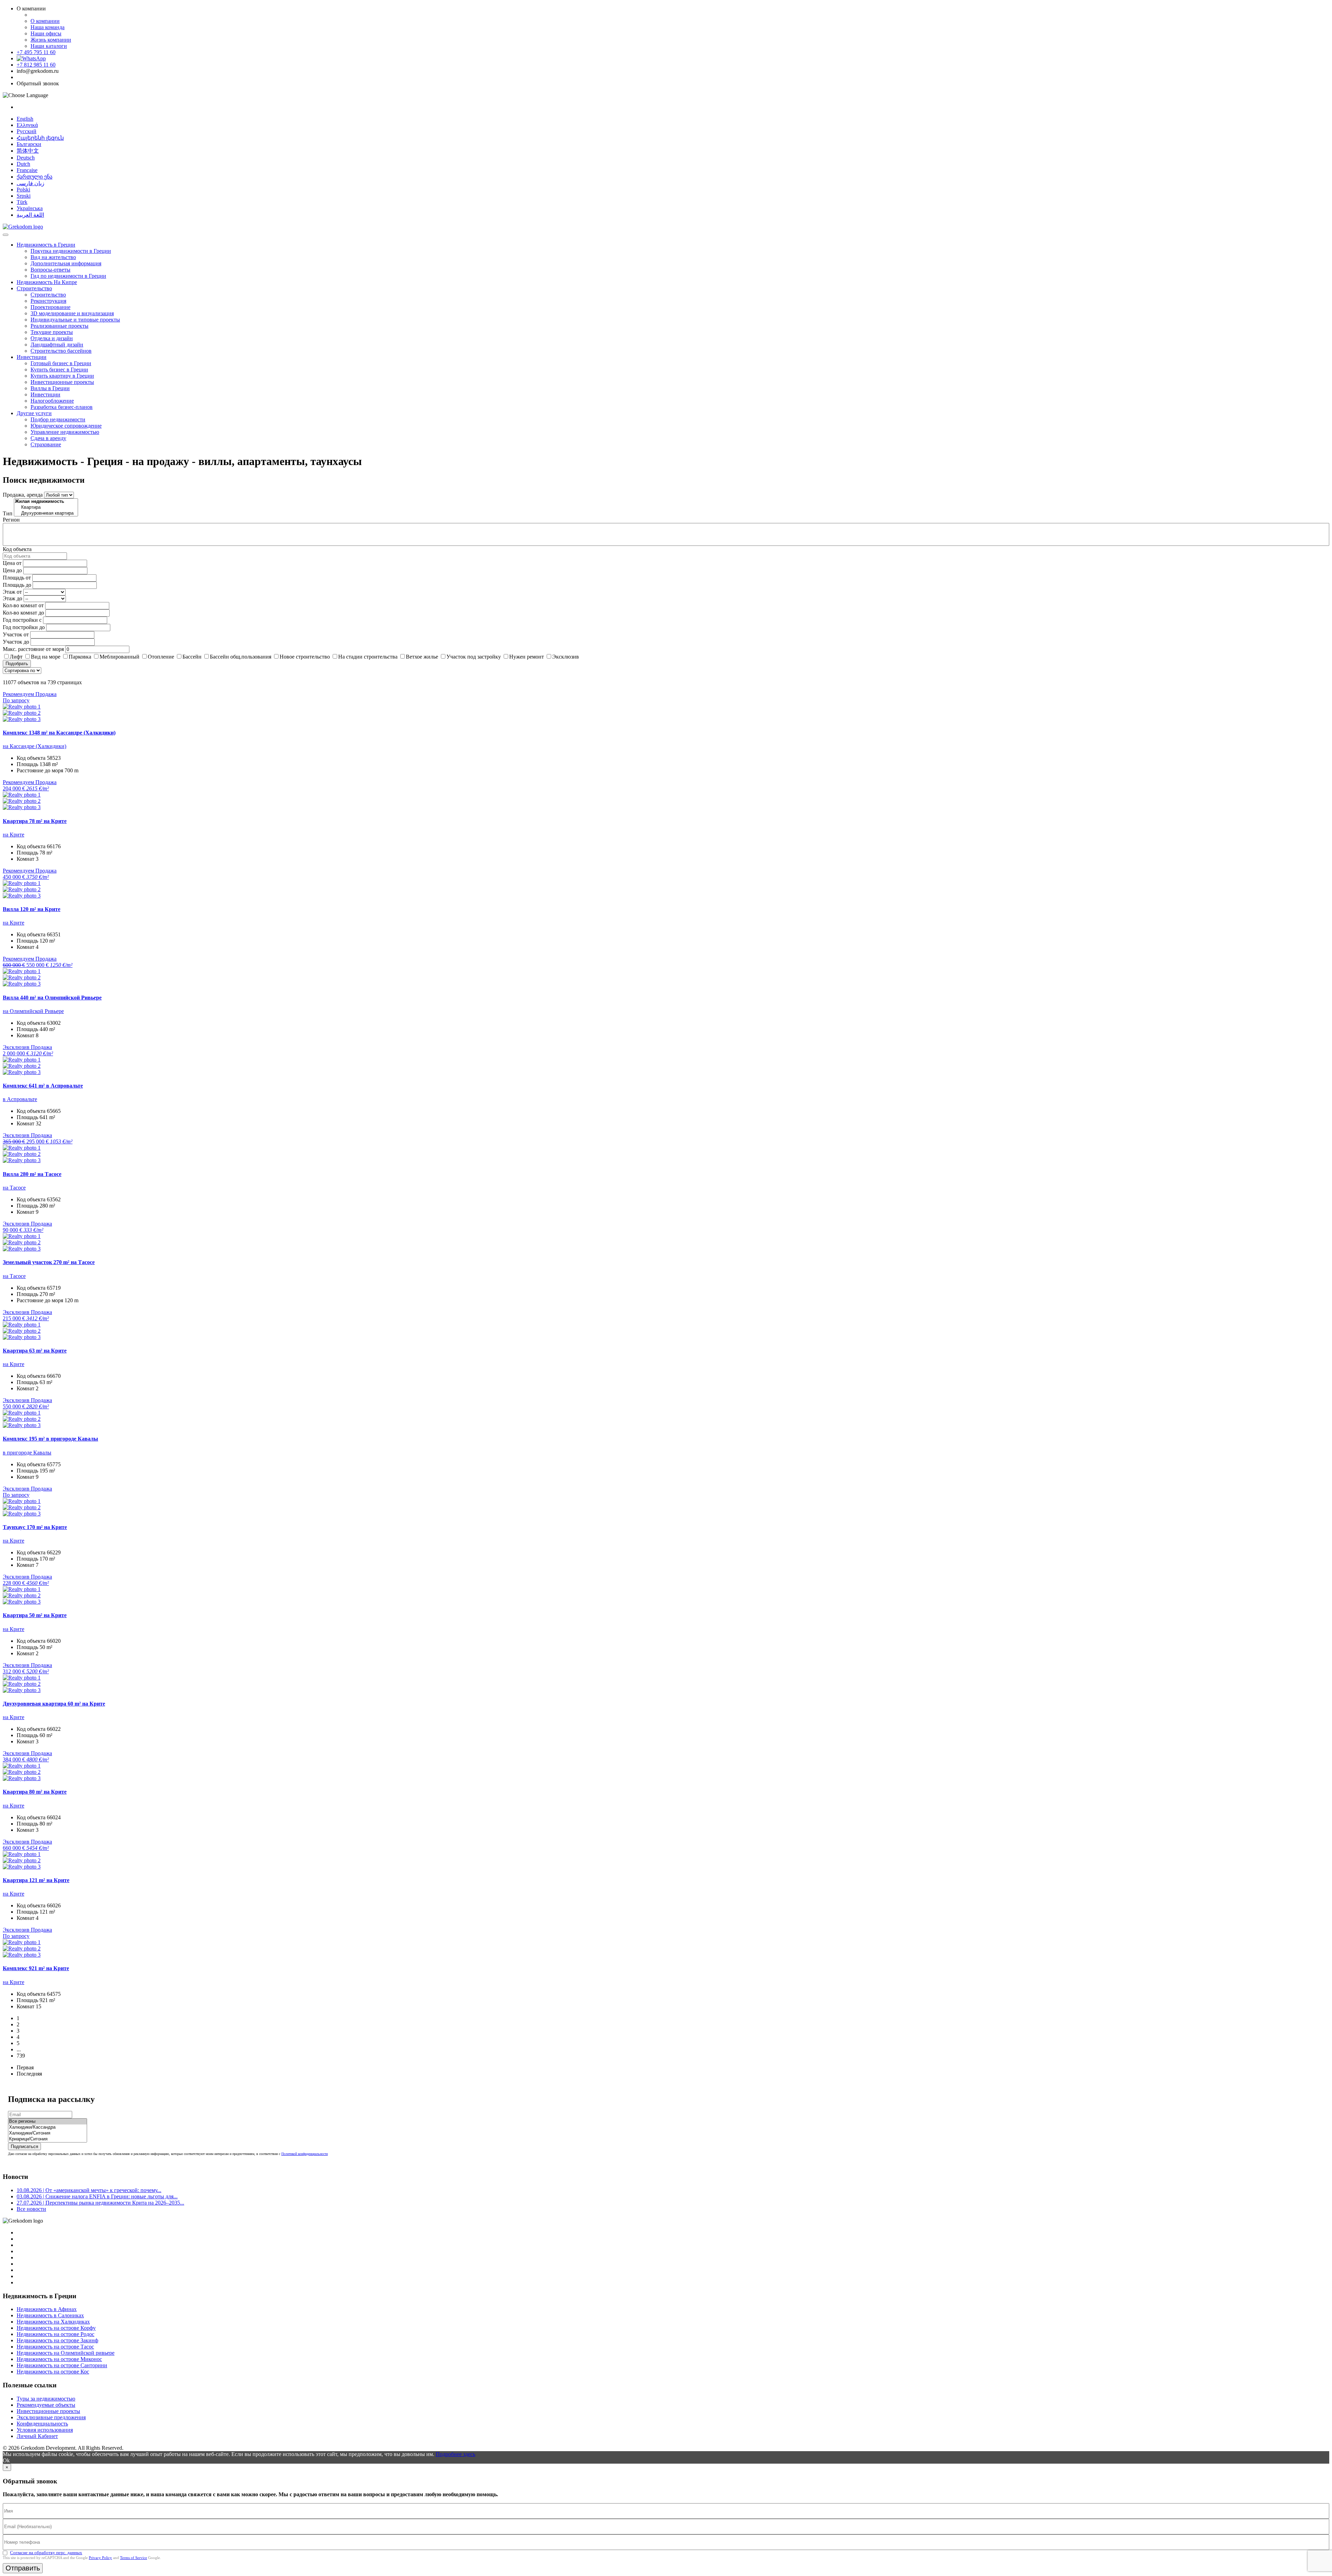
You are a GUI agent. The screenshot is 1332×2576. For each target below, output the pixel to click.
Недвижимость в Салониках (50, 2315)
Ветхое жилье (422, 657)
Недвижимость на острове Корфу (56, 2328)
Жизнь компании (51, 40)
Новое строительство (305, 657)
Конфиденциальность (42, 2424)
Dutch (23, 164)
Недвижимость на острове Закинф (57, 2340)
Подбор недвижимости (58, 419)
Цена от (12, 563)
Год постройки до (24, 627)
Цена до (12, 570)
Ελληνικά (27, 125)
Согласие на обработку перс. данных (46, 2553)
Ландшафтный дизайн (57, 345)
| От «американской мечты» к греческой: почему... (89, 2190)
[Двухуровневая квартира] (46, 513)
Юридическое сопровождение (66, 426)
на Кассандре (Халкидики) (35, 746)
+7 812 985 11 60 (36, 65)
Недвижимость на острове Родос (55, 2334)
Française (27, 170)
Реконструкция (48, 301)
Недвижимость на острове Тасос (55, 2347)
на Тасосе (14, 1188)
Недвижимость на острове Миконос (59, 2359)
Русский (27, 131)
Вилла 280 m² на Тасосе (32, 1174)
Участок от (16, 634)
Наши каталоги (49, 46)
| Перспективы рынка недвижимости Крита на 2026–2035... (100, 2203)
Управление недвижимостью (65, 432)
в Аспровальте (20, 1099)
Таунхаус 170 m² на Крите (35, 1527)
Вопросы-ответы (50, 270)
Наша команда (48, 27)
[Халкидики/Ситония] (48, 2133)
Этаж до (12, 598)
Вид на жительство (53, 257)
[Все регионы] (48, 2122)
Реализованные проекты (59, 326)
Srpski (24, 196)
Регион (11, 520)
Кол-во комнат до (23, 613)
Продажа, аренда (23, 495)
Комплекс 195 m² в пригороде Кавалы (50, 1439)
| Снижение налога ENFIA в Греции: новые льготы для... (97, 2196)
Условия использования (45, 2430)
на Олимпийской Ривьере (33, 1011)
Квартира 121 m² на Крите (36, 1880)
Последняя (29, 2074)
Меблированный (119, 657)
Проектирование (50, 307)
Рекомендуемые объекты (46, 2405)
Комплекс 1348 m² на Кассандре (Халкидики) (59, 733)
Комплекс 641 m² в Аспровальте (43, 1086)
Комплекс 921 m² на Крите (36, 1968)
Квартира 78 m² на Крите (35, 821)
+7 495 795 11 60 (36, 52)
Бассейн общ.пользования (241, 657)
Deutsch (26, 158)
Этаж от (12, 592)
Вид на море (46, 657)
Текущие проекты (52, 332)
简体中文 (28, 151)
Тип (8, 513)
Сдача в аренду (48, 438)
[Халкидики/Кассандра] (48, 2127)
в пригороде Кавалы (27, 1453)
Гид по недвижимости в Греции (68, 276)
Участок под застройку (474, 657)
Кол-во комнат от (23, 605)
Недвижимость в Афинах (47, 2309)
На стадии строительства (368, 657)
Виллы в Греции (50, 388)
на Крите (14, 835)
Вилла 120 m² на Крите (32, 909)
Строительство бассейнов (61, 351)
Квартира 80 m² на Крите (35, 1792)
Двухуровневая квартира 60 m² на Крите (54, 1704)
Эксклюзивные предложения (51, 2417)
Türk (22, 202)
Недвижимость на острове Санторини (62, 2365)
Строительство (34, 288)
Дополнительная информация (66, 263)
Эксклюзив (566, 657)
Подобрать (17, 664)
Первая (25, 2067)
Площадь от (17, 578)
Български (29, 144)
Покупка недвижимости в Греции (71, 251)
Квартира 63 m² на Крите (35, 1351)
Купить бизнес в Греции (59, 370)
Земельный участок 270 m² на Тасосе (49, 1262)
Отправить (23, 2568)
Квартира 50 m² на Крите (35, 1615)
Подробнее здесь (455, 2454)
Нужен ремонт (527, 657)
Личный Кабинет (37, 2436)
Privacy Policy (100, 2558)
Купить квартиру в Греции (62, 376)
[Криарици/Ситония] (48, 2139)
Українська (30, 208)
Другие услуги (34, 413)
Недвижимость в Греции (46, 245)
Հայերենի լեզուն (40, 138)
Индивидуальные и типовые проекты (75, 320)
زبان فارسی (31, 183)
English (25, 119)
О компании (45, 21)
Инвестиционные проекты (62, 382)
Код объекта (17, 549)
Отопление (161, 657)
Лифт (16, 657)
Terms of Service (134, 2558)
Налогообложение (52, 401)
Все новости (31, 2209)
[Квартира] (46, 508)
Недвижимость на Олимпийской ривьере (66, 2353)
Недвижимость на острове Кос (53, 2372)
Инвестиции (32, 357)
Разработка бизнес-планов (62, 407)
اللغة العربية (30, 215)
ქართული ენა (35, 177)
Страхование (46, 444)
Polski (23, 190)
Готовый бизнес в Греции (61, 363)
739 (21, 2056)
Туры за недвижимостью (46, 2399)
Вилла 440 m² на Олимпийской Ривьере (52, 998)
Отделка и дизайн (52, 338)
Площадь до (17, 585)
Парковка (80, 657)
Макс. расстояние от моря (33, 649)
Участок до (16, 642)
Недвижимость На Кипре (47, 282)
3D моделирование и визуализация (72, 313)
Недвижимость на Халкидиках (53, 2322)
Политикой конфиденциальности (305, 2154)
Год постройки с (22, 620)
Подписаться (24, 2146)
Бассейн (192, 657)
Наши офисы (46, 33)
